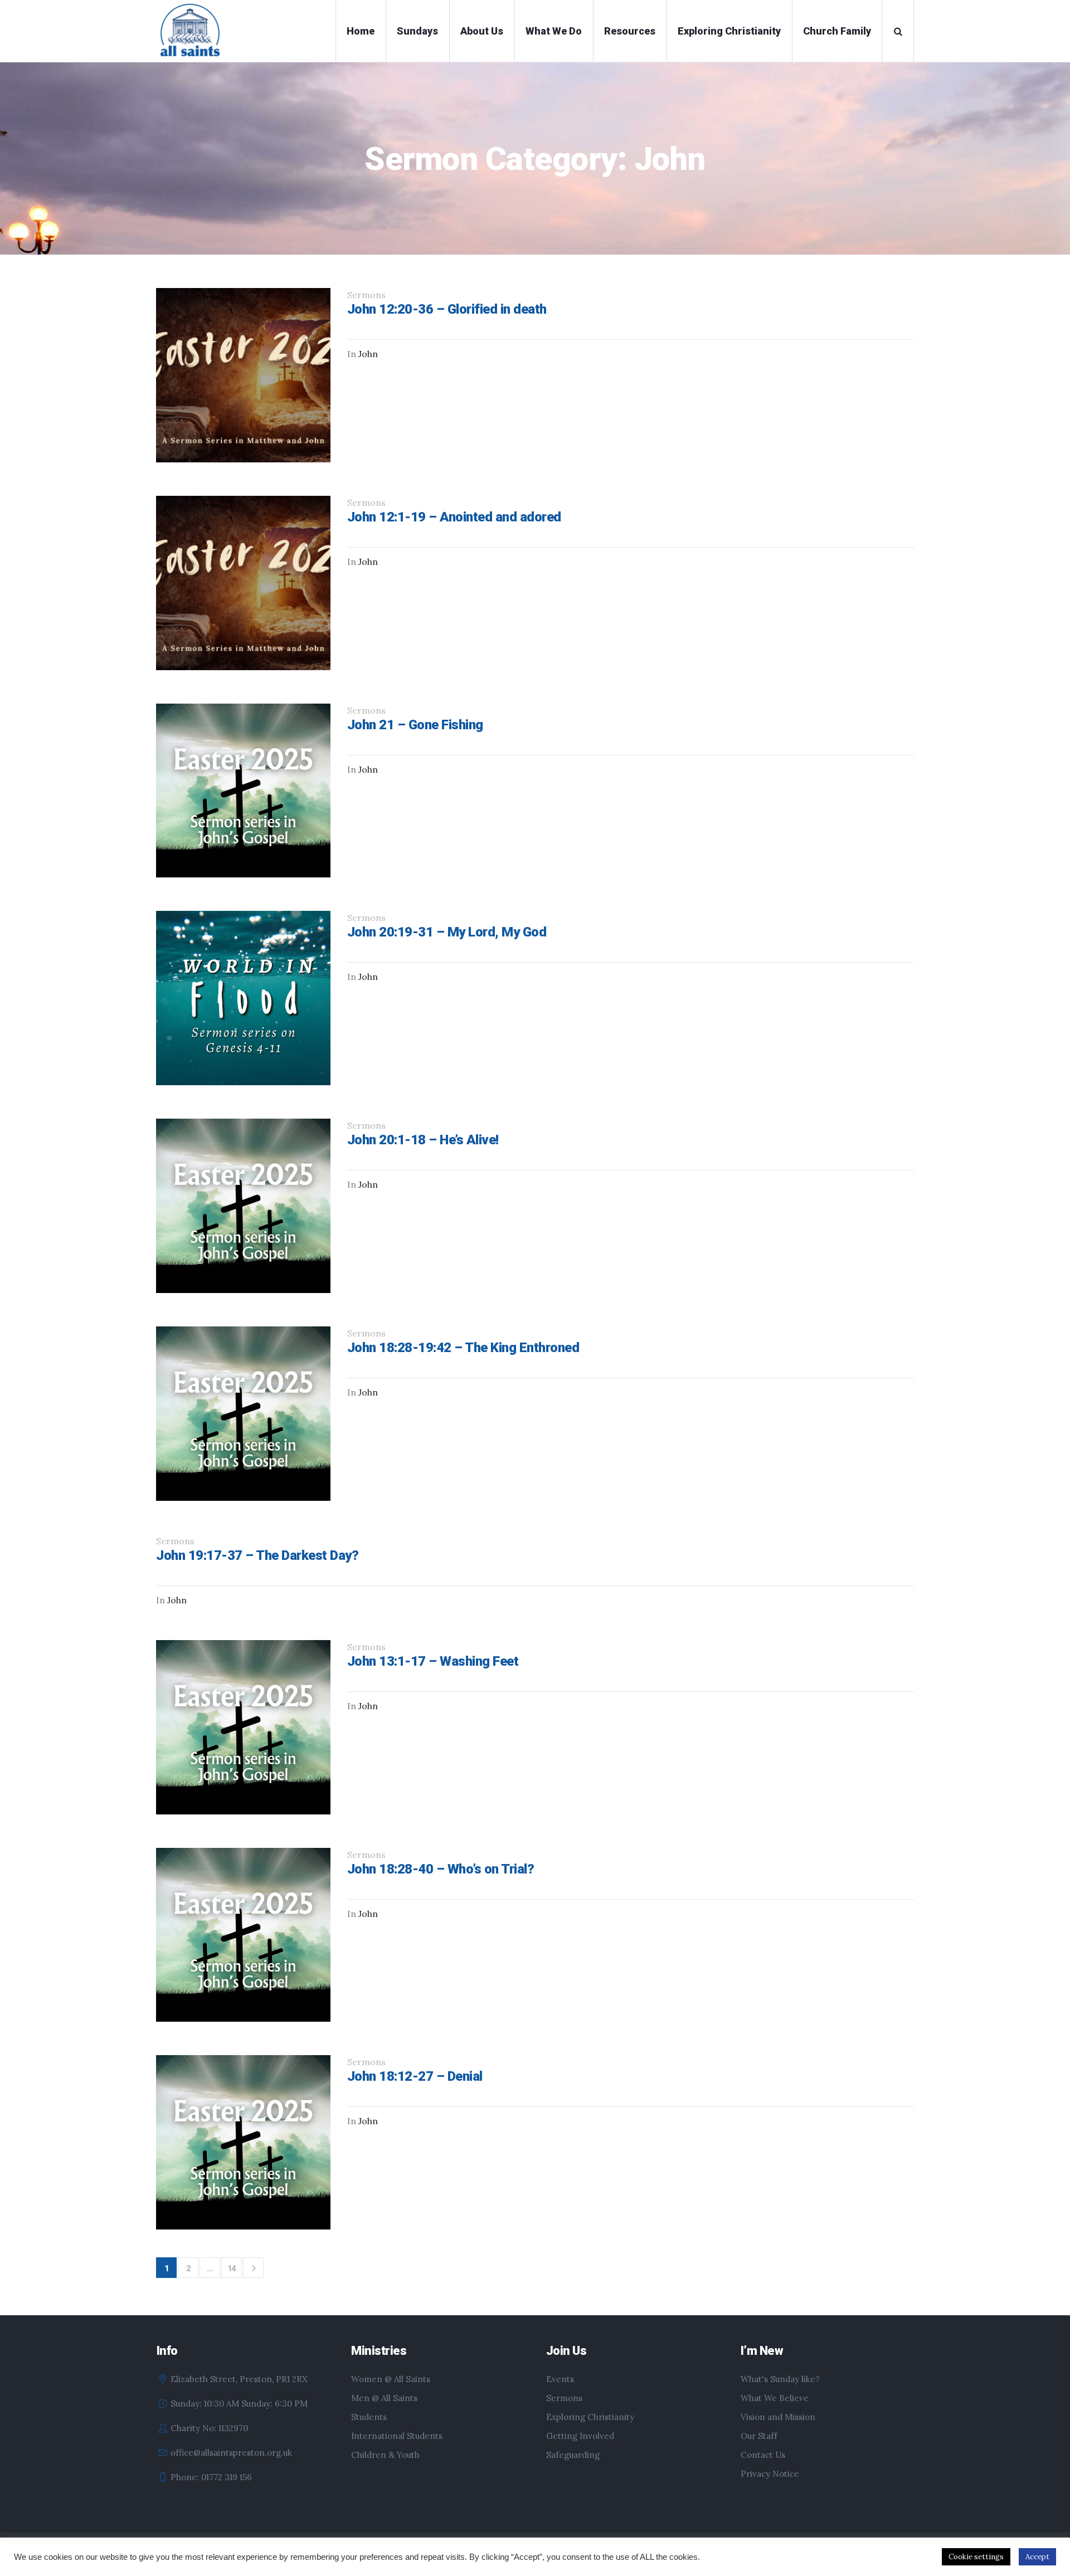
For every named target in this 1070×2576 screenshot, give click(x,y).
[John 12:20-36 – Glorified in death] (243, 375)
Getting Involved (580, 2436)
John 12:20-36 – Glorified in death (447, 309)
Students (369, 2417)
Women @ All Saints (391, 2379)
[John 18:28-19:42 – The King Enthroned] (243, 1414)
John (368, 354)
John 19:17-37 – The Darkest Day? (257, 1555)
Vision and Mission (778, 2417)
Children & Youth (385, 2455)
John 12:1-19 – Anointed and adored (454, 517)
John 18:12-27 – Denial (415, 2076)
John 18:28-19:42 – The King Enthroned (463, 1348)
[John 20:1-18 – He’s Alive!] (243, 1206)
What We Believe (775, 2398)
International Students (397, 2436)
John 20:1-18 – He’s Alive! (423, 1140)
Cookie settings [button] (976, 2557)
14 (232, 2268)
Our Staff (759, 2436)
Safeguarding (573, 2455)
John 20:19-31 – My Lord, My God (447, 932)
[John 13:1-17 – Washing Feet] (243, 1727)
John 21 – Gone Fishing (415, 725)
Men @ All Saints (384, 2398)
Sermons (564, 2398)
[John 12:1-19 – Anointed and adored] (243, 583)
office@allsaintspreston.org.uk (231, 2453)
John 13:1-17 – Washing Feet (433, 1661)
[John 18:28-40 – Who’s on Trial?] (243, 1935)
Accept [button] (1037, 2557)
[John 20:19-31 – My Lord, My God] (243, 998)
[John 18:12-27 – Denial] (243, 2142)
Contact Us (763, 2455)
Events (560, 2379)
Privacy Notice (770, 2474)
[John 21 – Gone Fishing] (243, 791)
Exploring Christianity (590, 2417)
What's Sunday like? (780, 2379)
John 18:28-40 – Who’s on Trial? (441, 1869)
